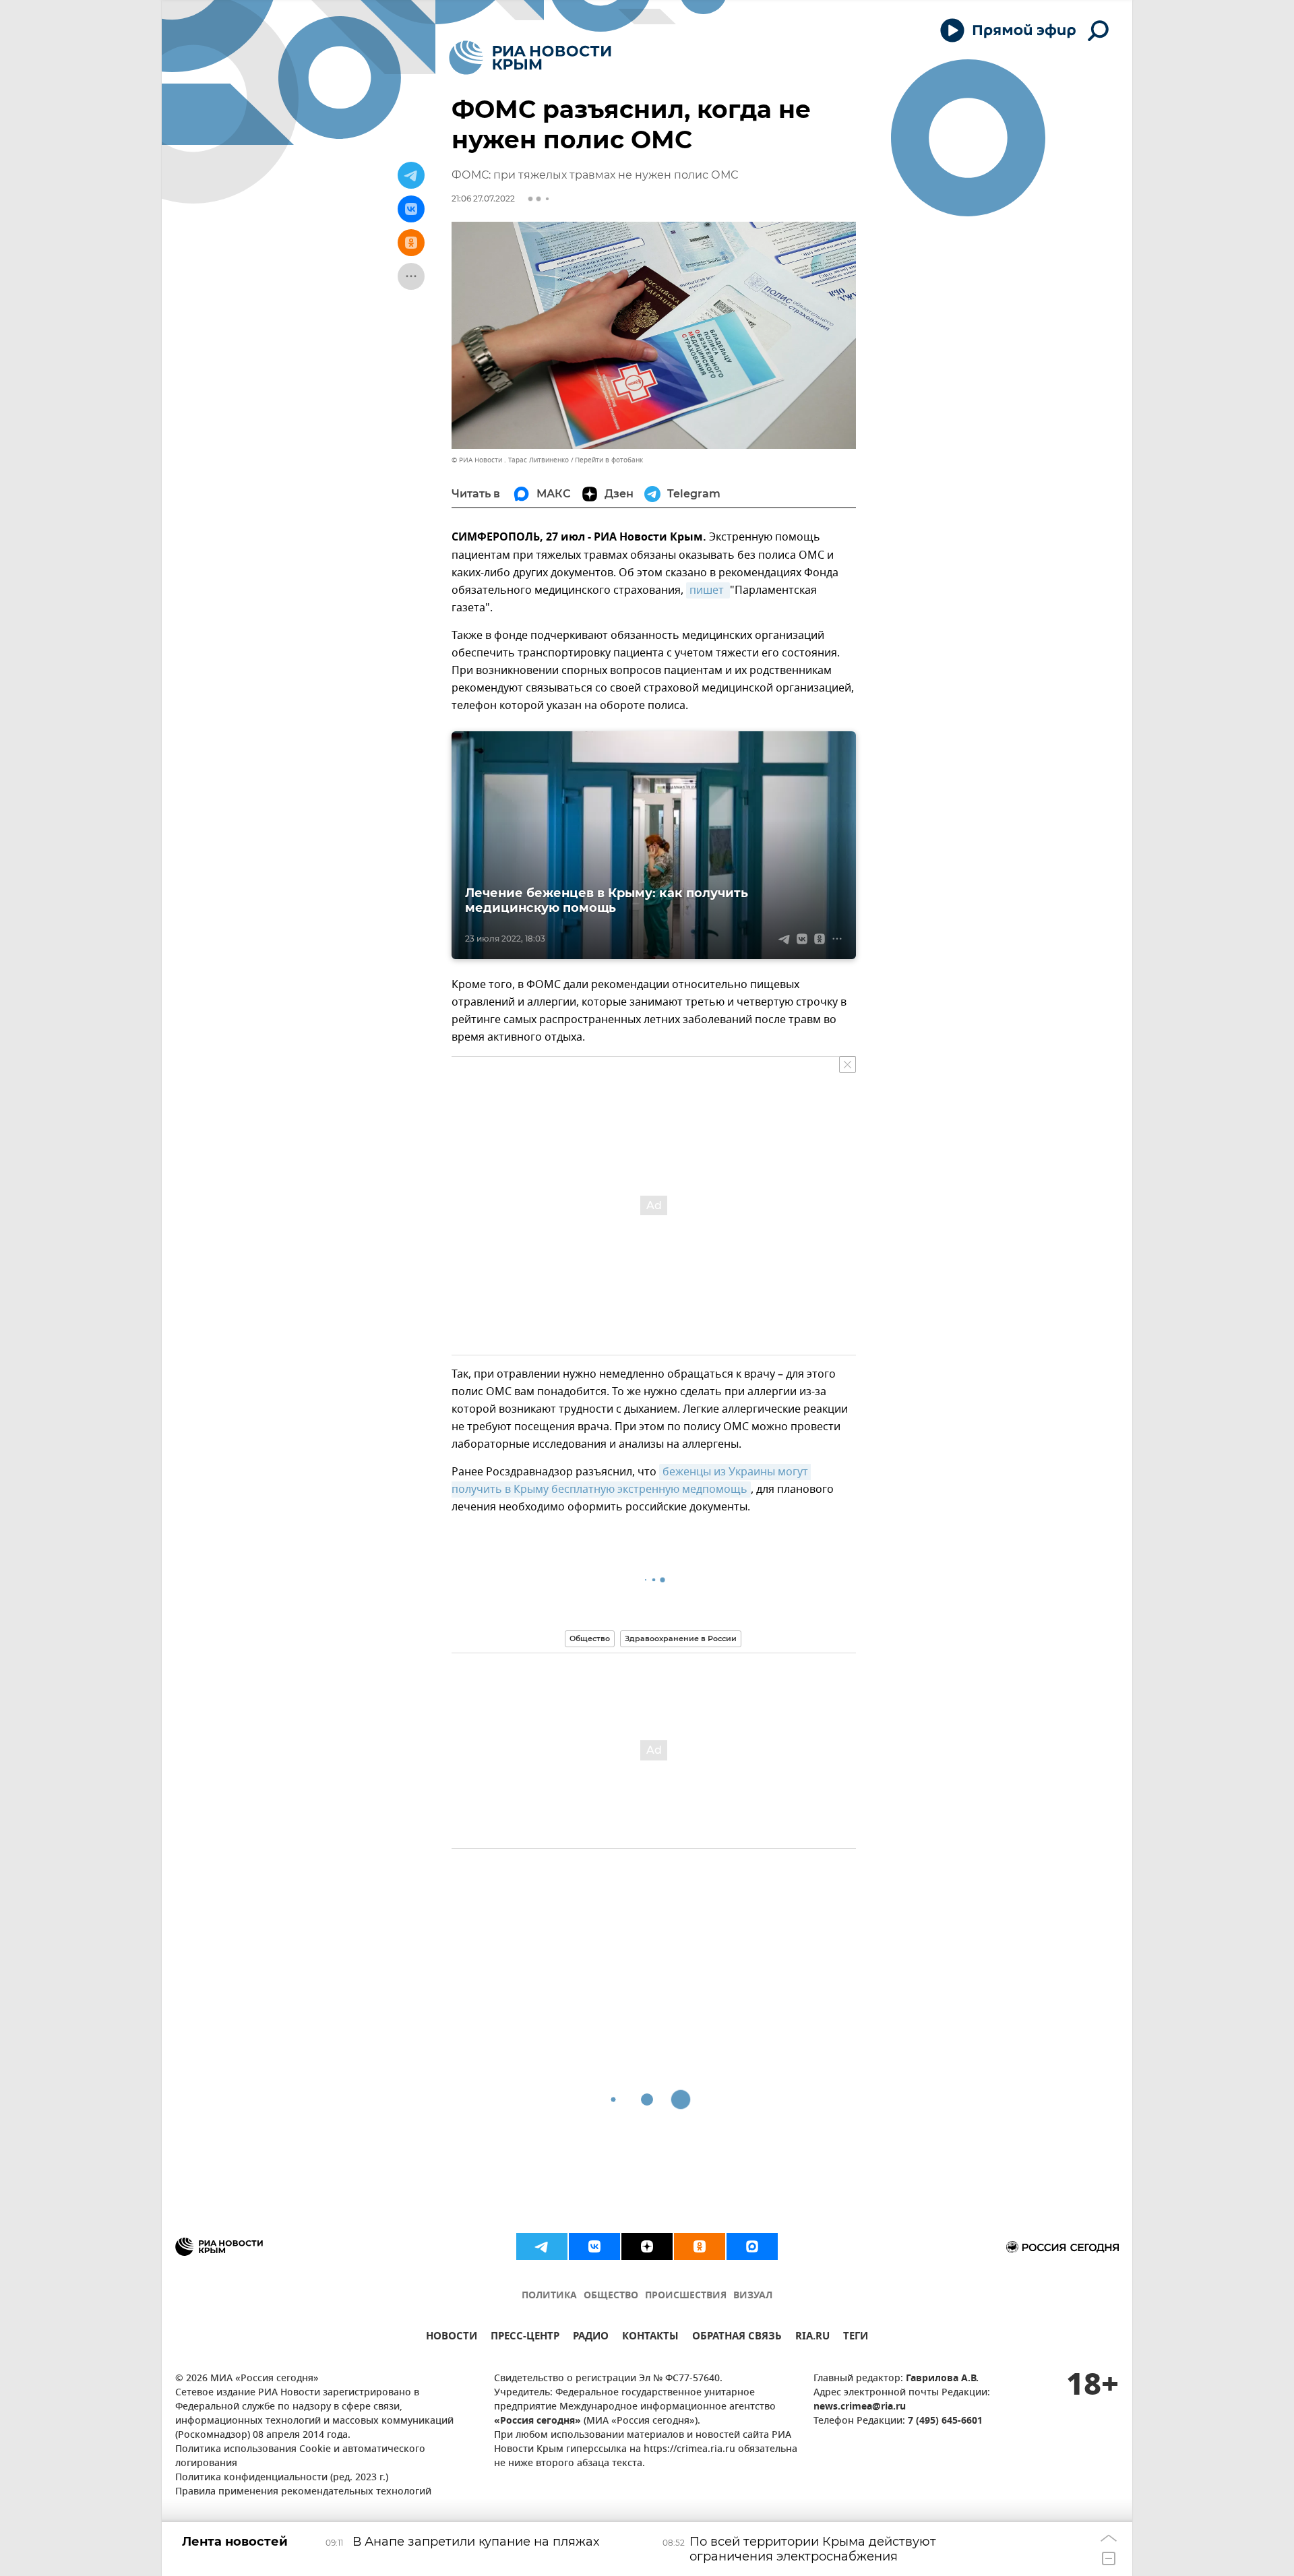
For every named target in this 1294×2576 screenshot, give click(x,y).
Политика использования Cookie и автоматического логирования (300, 2457)
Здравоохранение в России (681, 1638)
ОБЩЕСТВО (611, 2296)
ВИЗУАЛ (753, 2296)
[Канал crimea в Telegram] (542, 2246)
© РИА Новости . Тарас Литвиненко (510, 460)
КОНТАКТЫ (650, 2338)
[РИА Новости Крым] (530, 58)
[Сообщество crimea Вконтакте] (594, 2246)
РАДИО (591, 2338)
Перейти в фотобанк (609, 460)
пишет (708, 590)
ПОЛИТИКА (549, 2296)
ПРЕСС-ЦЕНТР (525, 2338)
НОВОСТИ (452, 2338)
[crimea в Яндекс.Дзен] (647, 2246)
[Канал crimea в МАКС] (752, 2246)
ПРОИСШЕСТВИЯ (686, 2296)
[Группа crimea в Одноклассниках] (700, 2246)
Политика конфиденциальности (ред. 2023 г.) (282, 2478)
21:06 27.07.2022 (483, 198)
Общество (590, 1638)
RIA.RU (812, 2338)
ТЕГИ (856, 2338)
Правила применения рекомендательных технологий (303, 2492)
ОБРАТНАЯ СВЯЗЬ (737, 2338)
